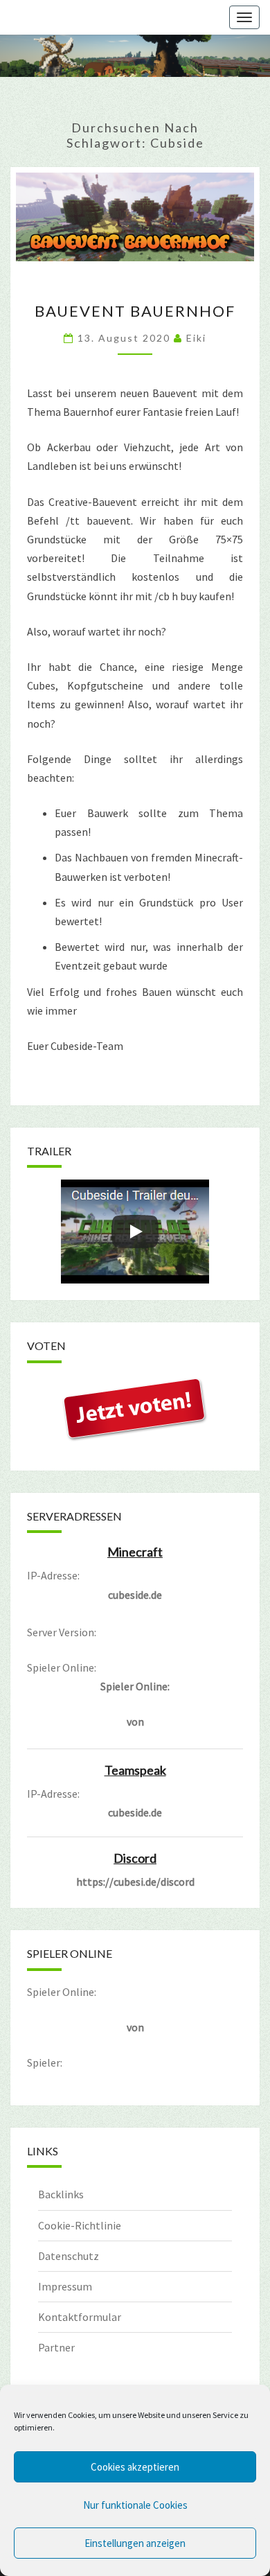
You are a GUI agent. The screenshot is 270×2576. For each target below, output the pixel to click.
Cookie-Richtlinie (80, 2225)
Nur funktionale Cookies (135, 2505)
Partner (56, 2347)
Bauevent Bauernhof (135, 311)
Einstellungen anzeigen (135, 2543)
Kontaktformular (80, 2317)
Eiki (196, 338)
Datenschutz (69, 2256)
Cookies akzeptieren (135, 2467)
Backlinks (61, 2194)
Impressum (65, 2286)
